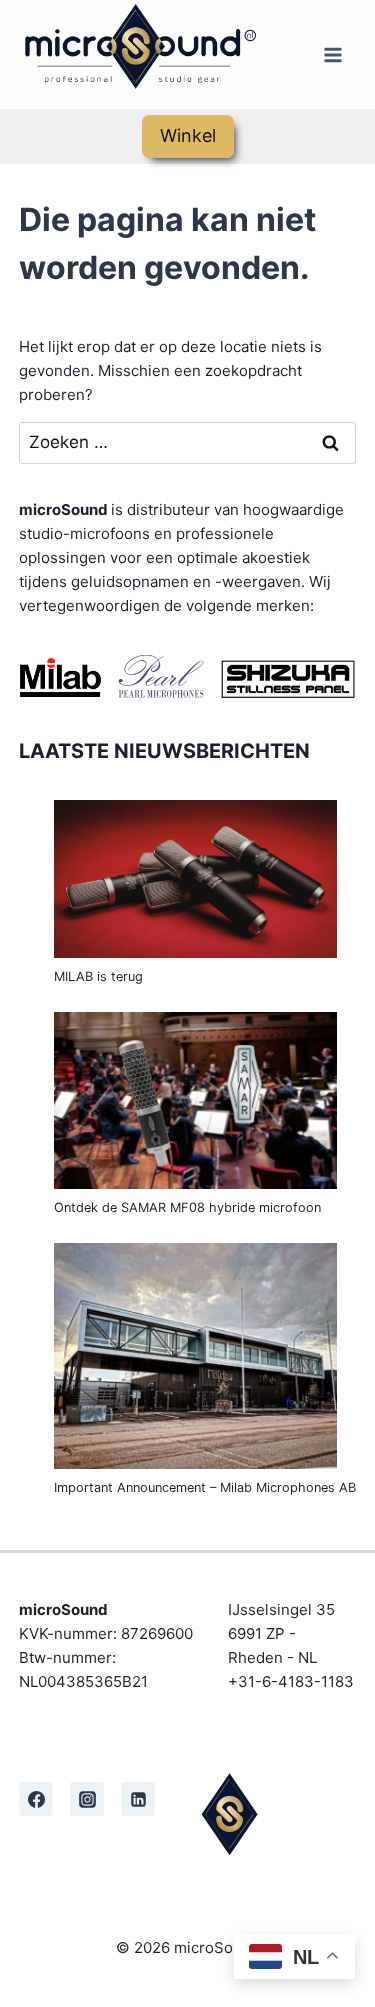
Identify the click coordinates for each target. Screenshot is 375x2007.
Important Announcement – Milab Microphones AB (205, 1487)
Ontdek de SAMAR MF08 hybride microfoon (187, 1207)
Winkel (188, 135)
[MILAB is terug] (195, 879)
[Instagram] (87, 1799)
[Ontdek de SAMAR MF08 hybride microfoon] (195, 1100)
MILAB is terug (98, 976)
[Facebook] (36, 1799)
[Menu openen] (332, 54)
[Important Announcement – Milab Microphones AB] (195, 1355)
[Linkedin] (138, 1799)
